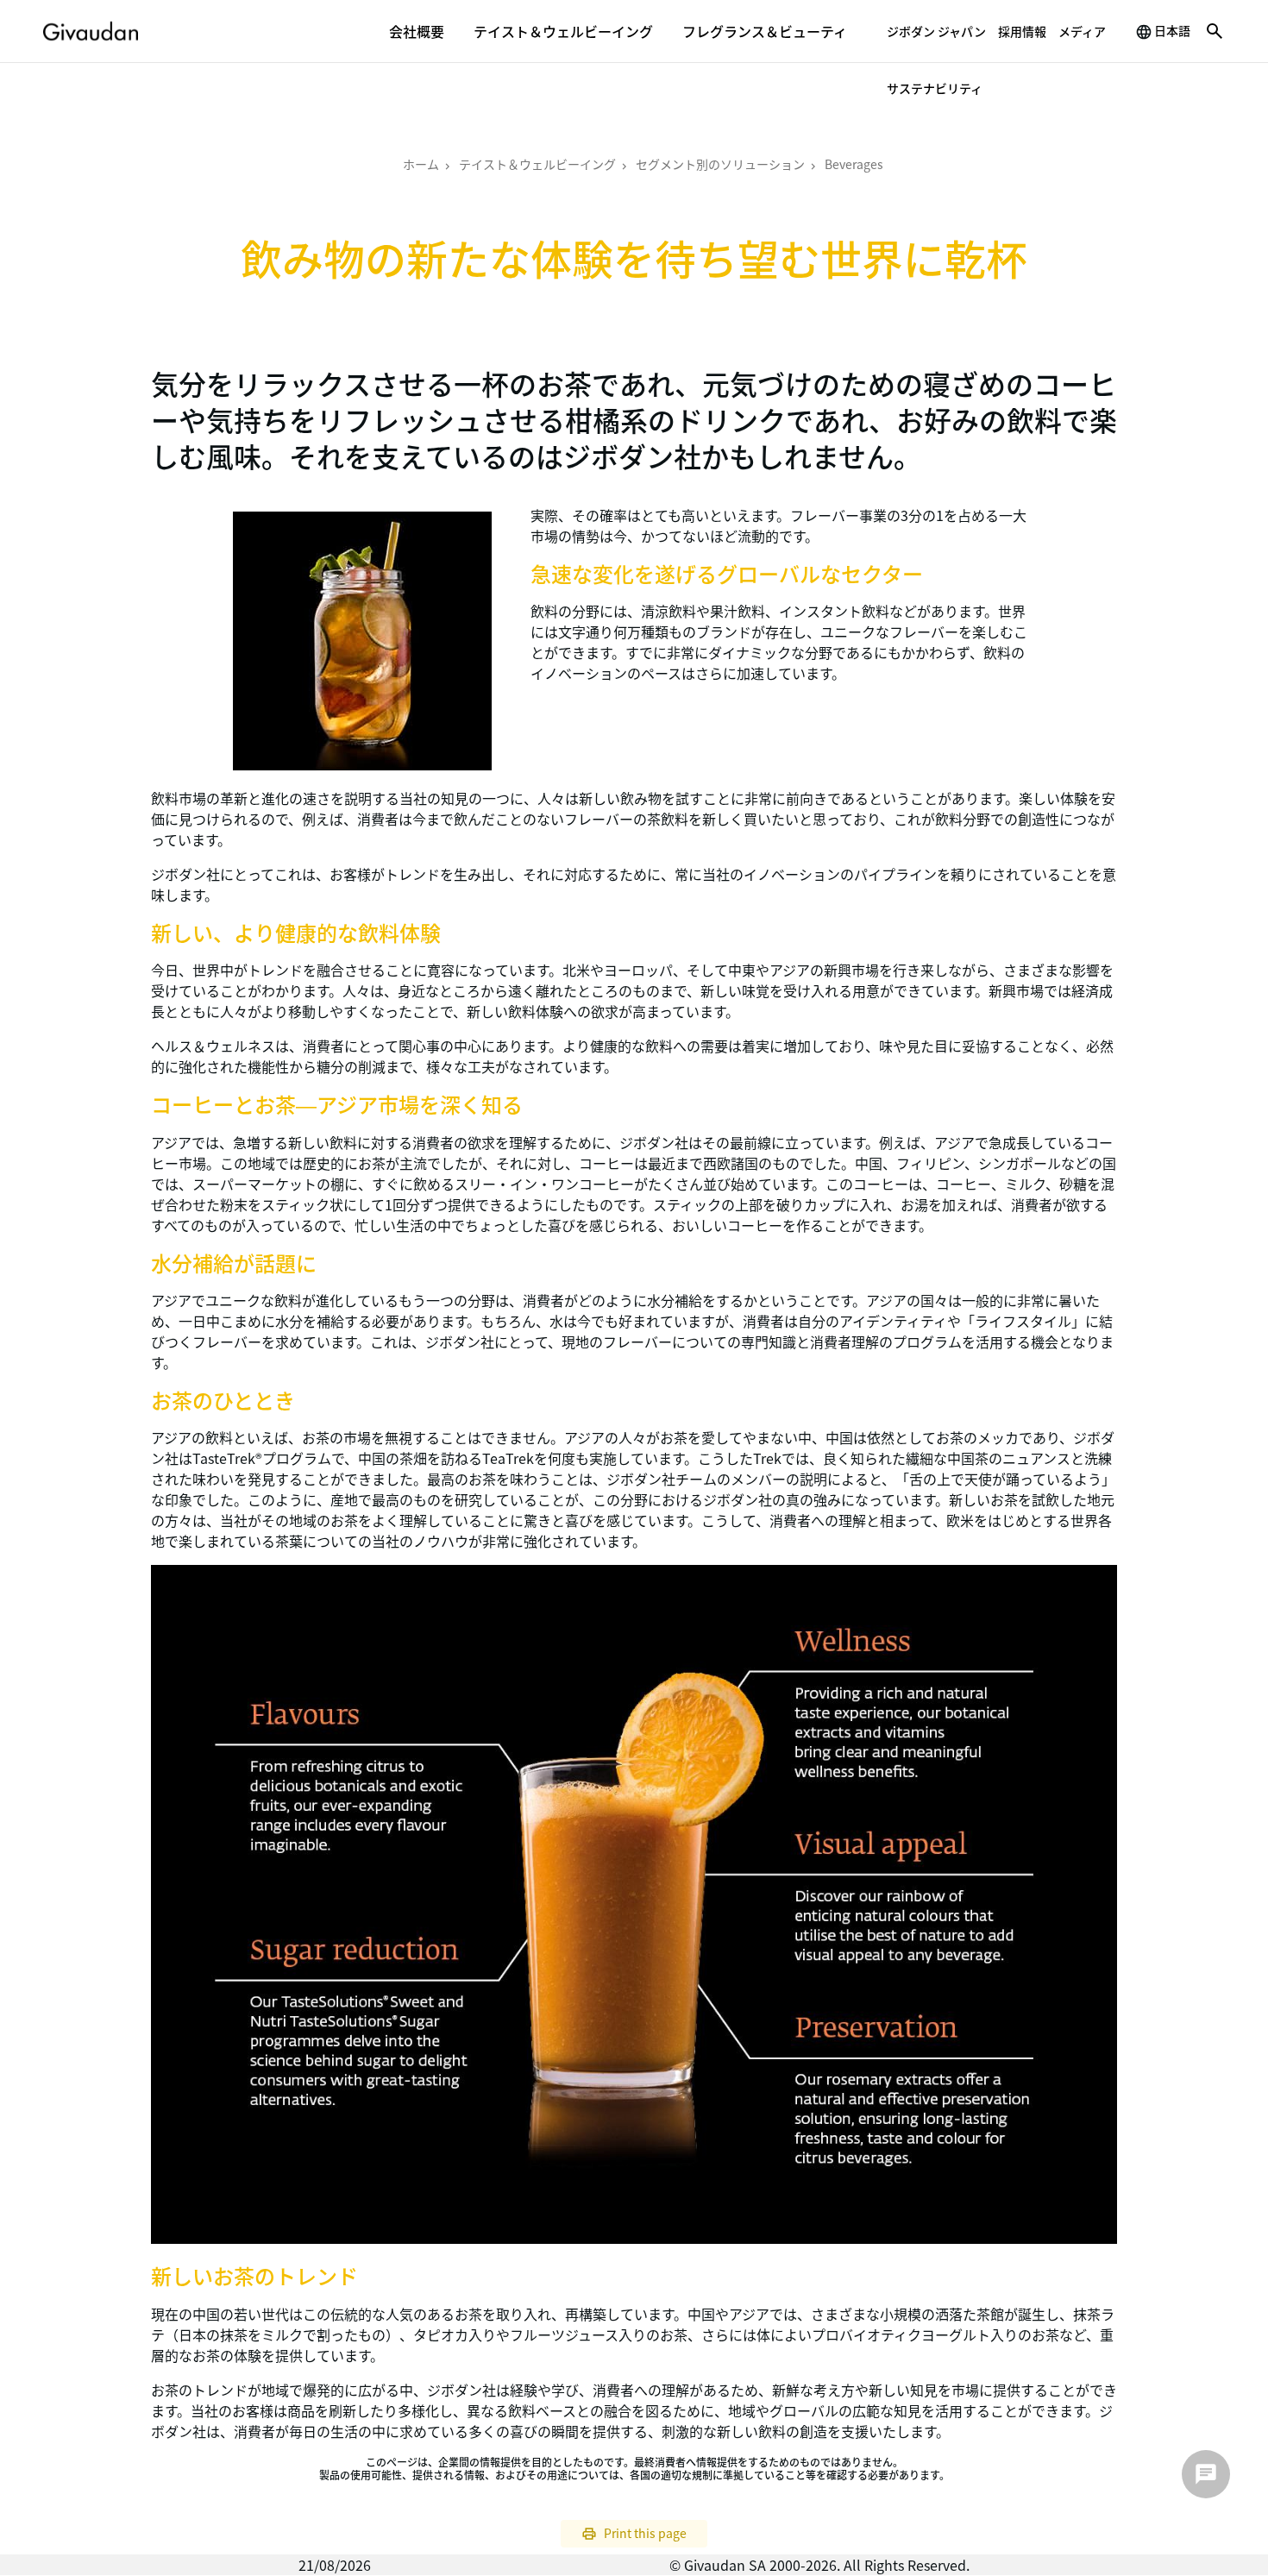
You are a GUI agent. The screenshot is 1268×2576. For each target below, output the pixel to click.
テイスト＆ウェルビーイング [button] (563, 31)
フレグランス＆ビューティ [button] (765, 31)
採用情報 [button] (1022, 31)
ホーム (421, 164)
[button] (1215, 31)
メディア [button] (1082, 31)
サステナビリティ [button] (935, 88)
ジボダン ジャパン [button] (936, 31)
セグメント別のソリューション (720, 164)
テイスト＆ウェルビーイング (537, 164)
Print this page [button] (645, 2533)
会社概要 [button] (417, 31)
